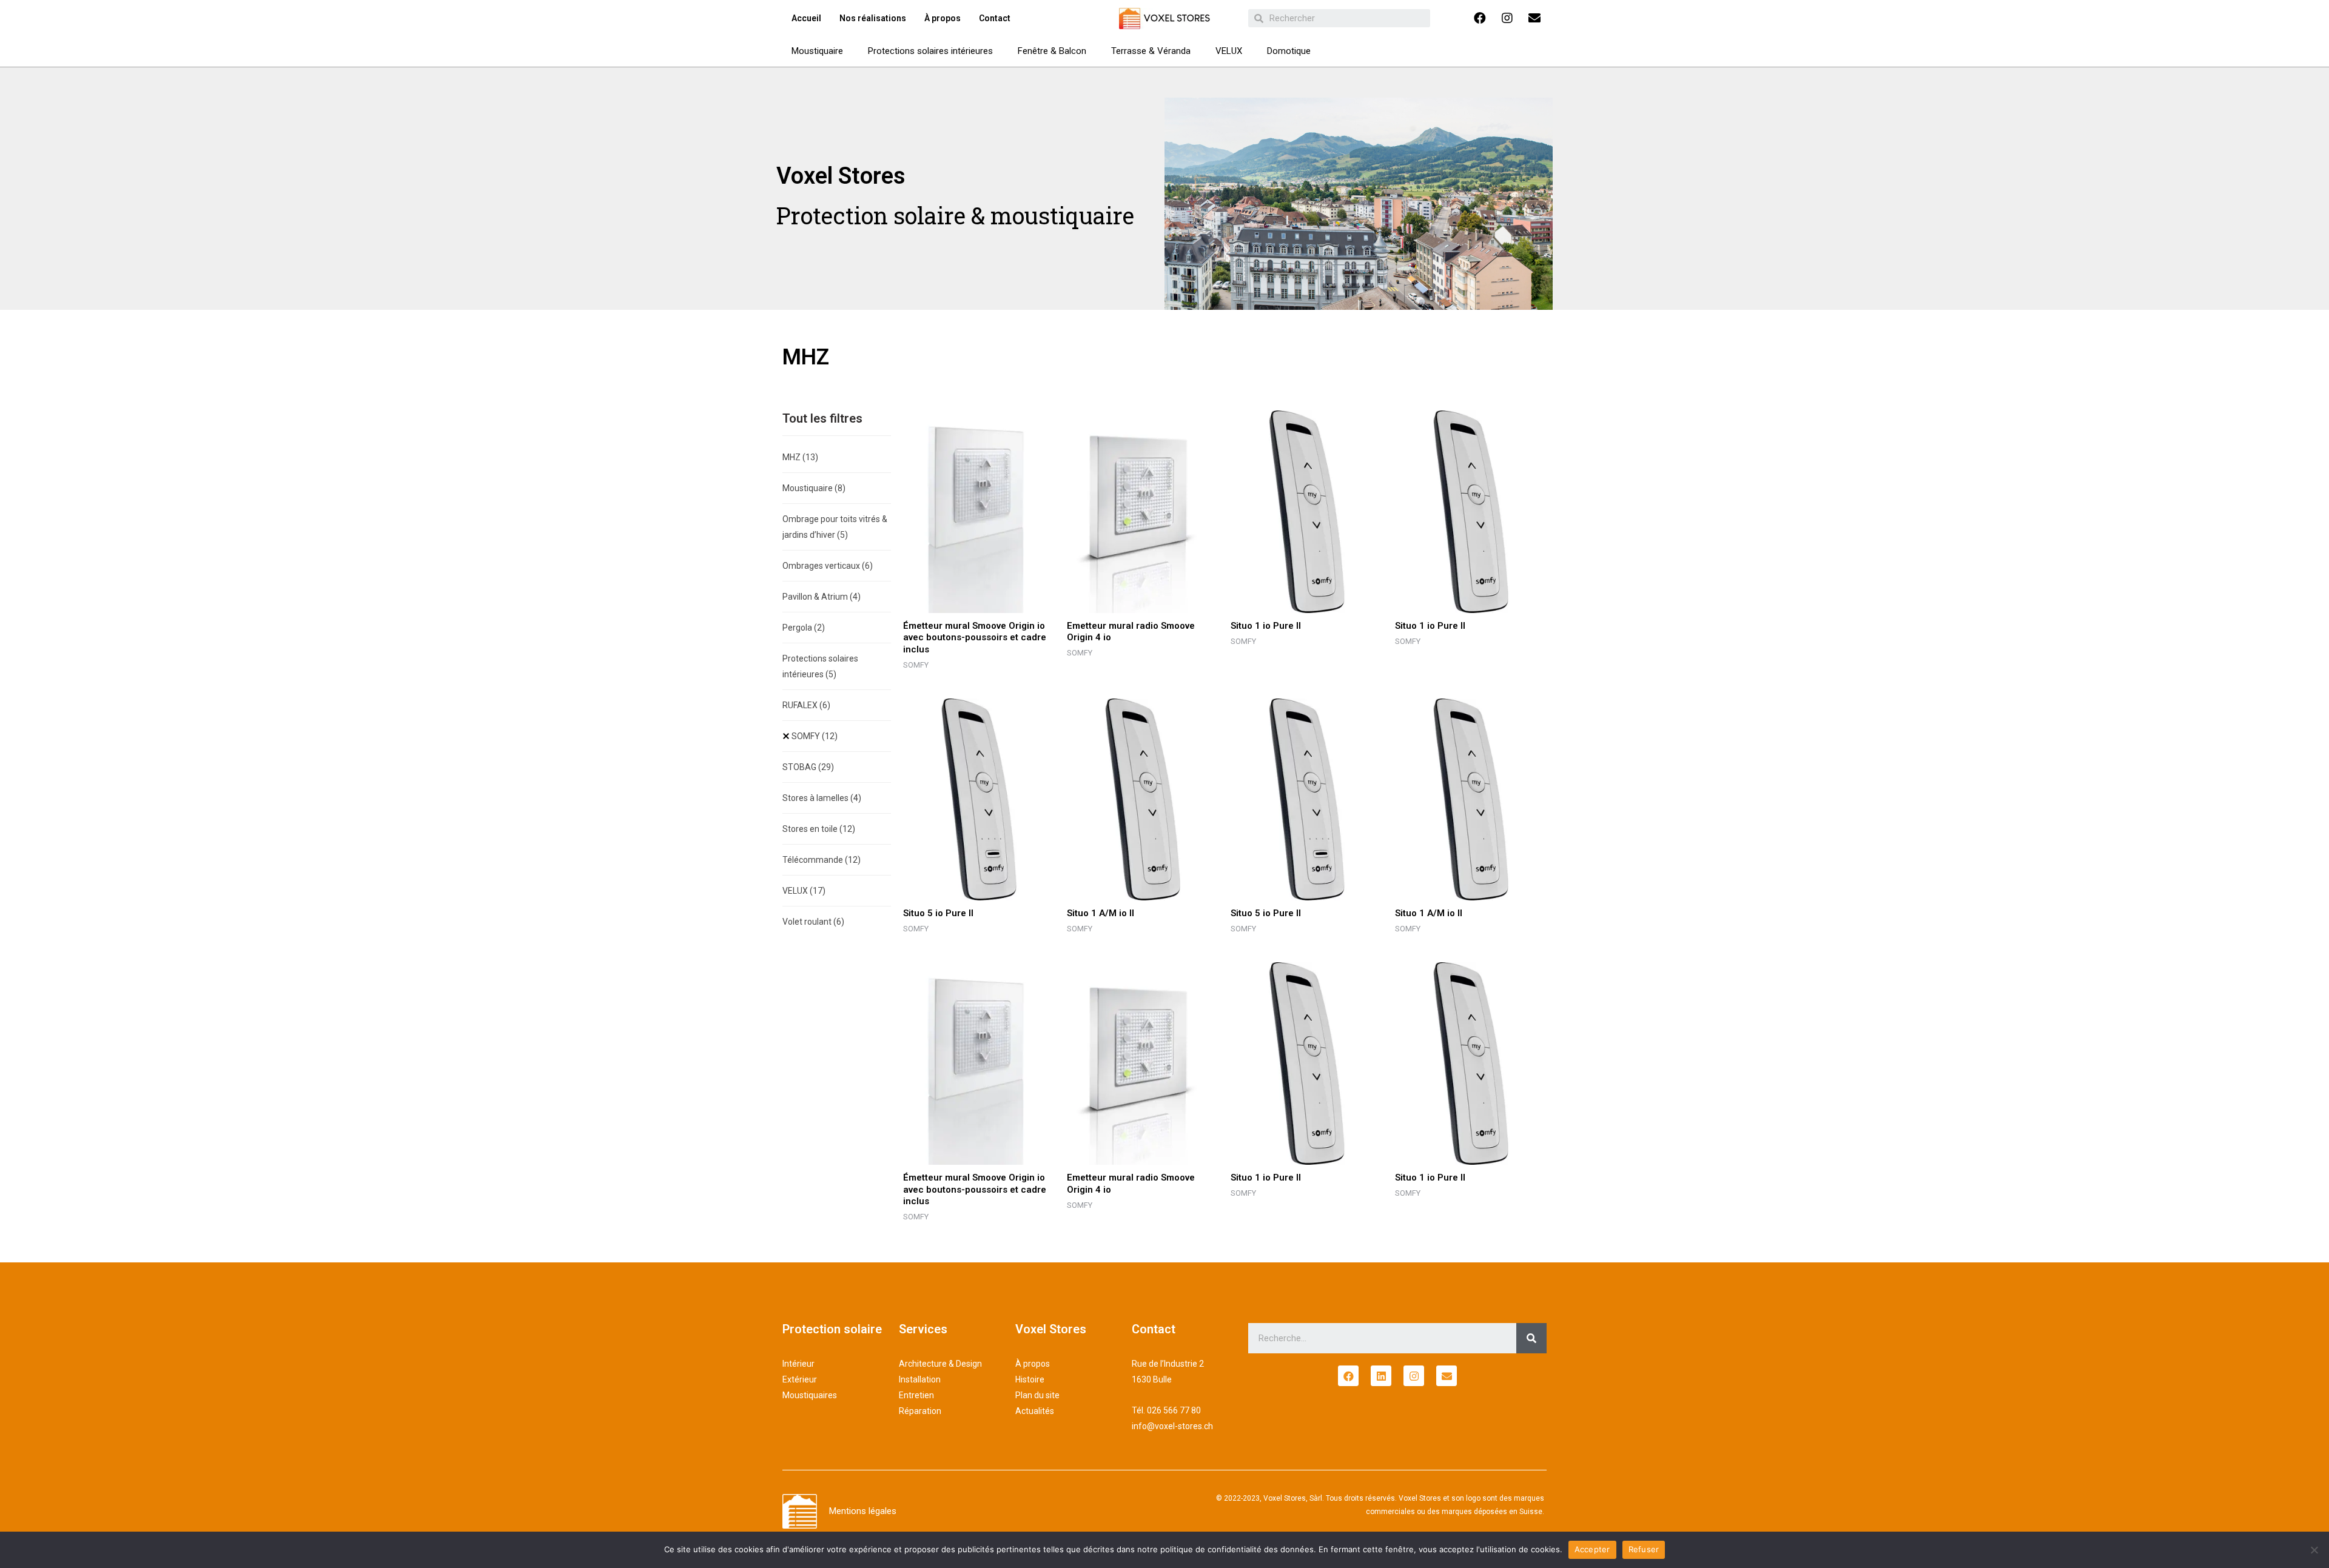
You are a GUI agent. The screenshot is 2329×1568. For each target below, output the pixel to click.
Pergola (804, 628)
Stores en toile (819, 829)
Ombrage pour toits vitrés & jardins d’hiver (835, 527)
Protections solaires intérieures (930, 51)
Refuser (1644, 1549)
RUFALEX (806, 705)
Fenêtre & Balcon (1052, 51)
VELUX (1229, 51)
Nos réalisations (873, 18)
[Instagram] (1507, 18)
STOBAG (808, 767)
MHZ (800, 457)
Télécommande (822, 860)
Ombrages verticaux (828, 566)
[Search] (1531, 1338)
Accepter (1592, 1549)
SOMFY (815, 736)
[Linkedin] (1381, 1376)
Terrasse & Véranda (1151, 51)
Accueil (806, 18)
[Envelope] (1534, 18)
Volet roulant (813, 922)
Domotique (1289, 51)
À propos (943, 18)
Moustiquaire (817, 51)
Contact (995, 18)
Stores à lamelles (822, 798)
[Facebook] (1480, 18)
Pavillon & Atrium (822, 597)
